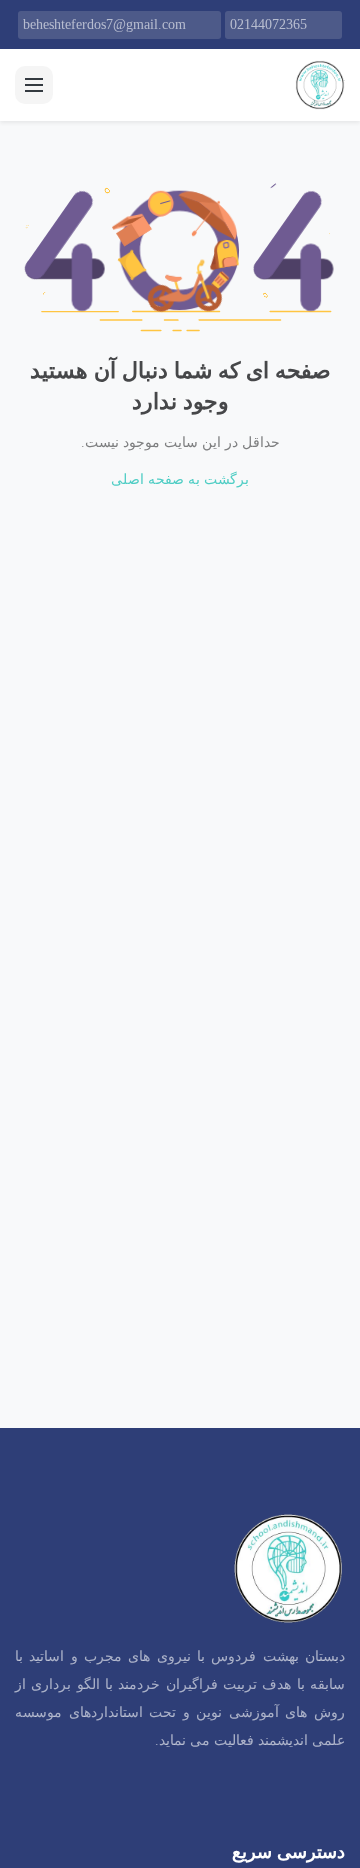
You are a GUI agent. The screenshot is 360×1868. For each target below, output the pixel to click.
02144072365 (268, 24)
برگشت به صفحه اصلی (180, 479)
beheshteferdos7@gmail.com (104, 24)
